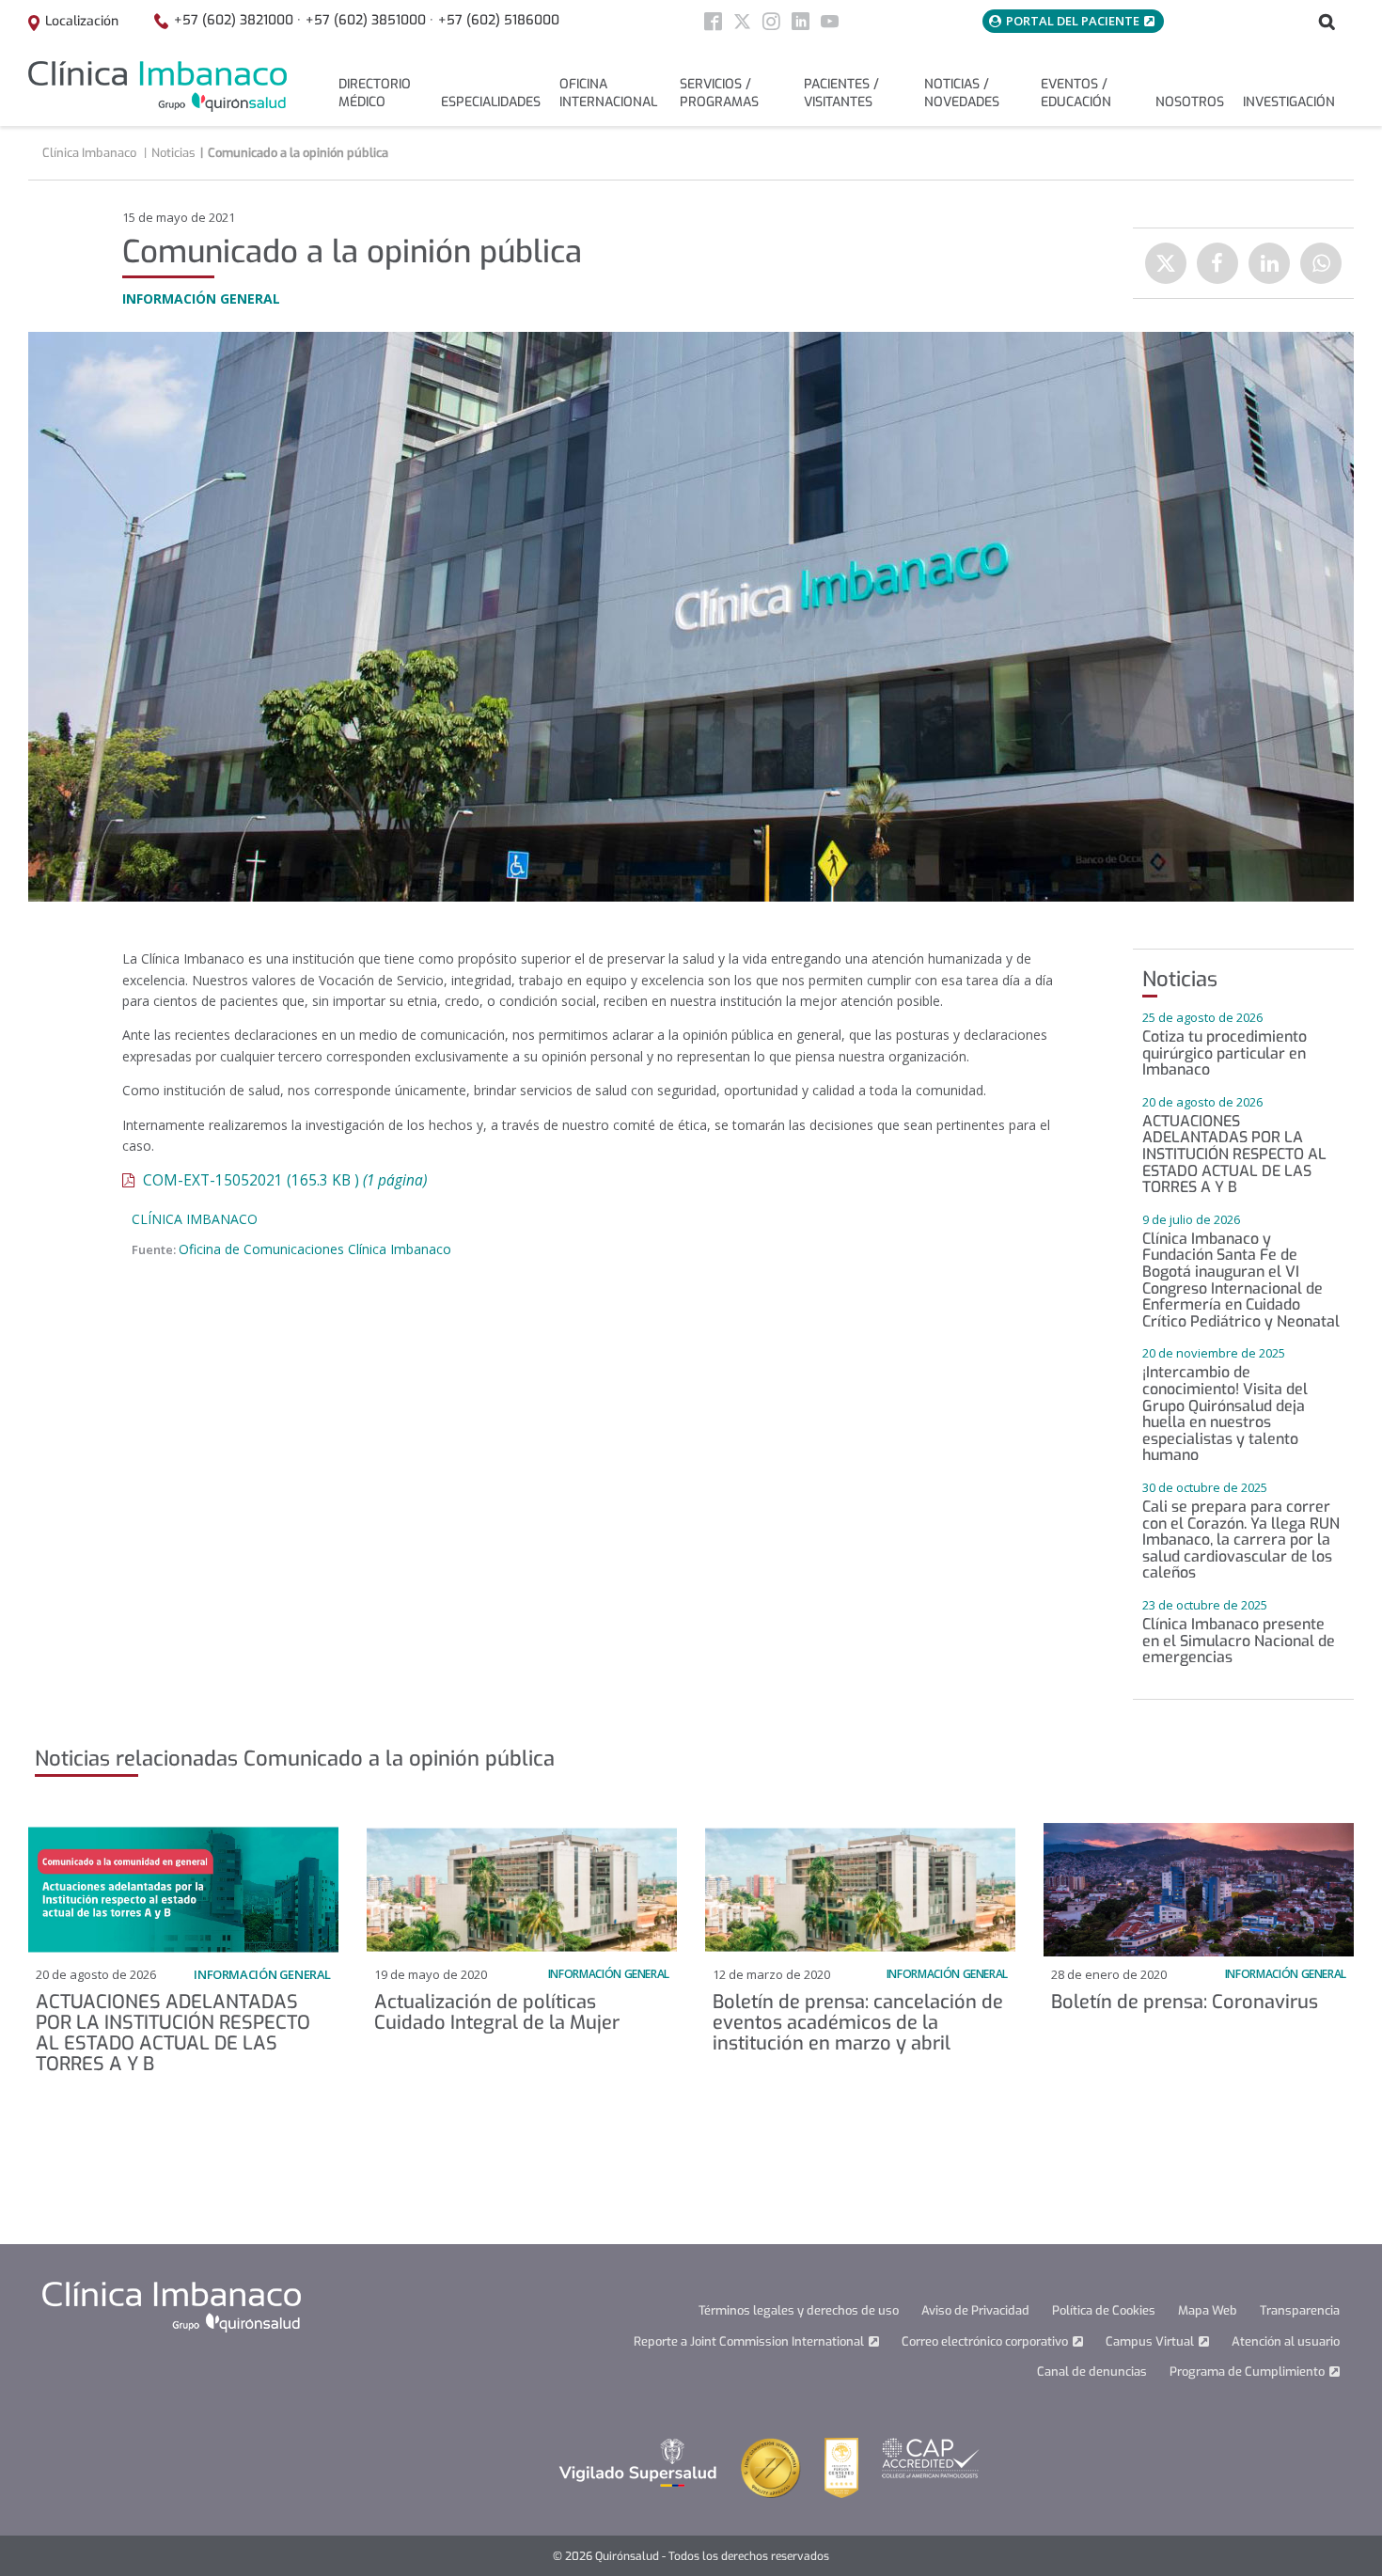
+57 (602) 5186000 (499, 20)
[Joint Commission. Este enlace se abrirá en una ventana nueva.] (771, 2467)
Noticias (173, 153)
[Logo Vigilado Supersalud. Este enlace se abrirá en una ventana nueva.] (638, 2462)
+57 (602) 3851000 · (369, 20)
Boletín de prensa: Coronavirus (1185, 2002)
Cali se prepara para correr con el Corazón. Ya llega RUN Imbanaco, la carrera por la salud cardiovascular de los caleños (1241, 1539)
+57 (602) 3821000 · (237, 20)
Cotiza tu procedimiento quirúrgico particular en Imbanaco (1225, 1053)
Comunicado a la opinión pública (298, 153)
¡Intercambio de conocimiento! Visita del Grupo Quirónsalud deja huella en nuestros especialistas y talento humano (1225, 1414)
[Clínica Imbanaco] (157, 86)
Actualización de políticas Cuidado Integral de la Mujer (497, 2012)
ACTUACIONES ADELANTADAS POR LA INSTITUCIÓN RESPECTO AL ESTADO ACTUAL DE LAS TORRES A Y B (1234, 1154)
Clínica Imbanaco (195, 1219)
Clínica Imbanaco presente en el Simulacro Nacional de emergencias (1239, 1641)
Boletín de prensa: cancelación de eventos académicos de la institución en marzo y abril (858, 2023)
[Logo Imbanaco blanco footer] (172, 2307)
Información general (262, 1974)
